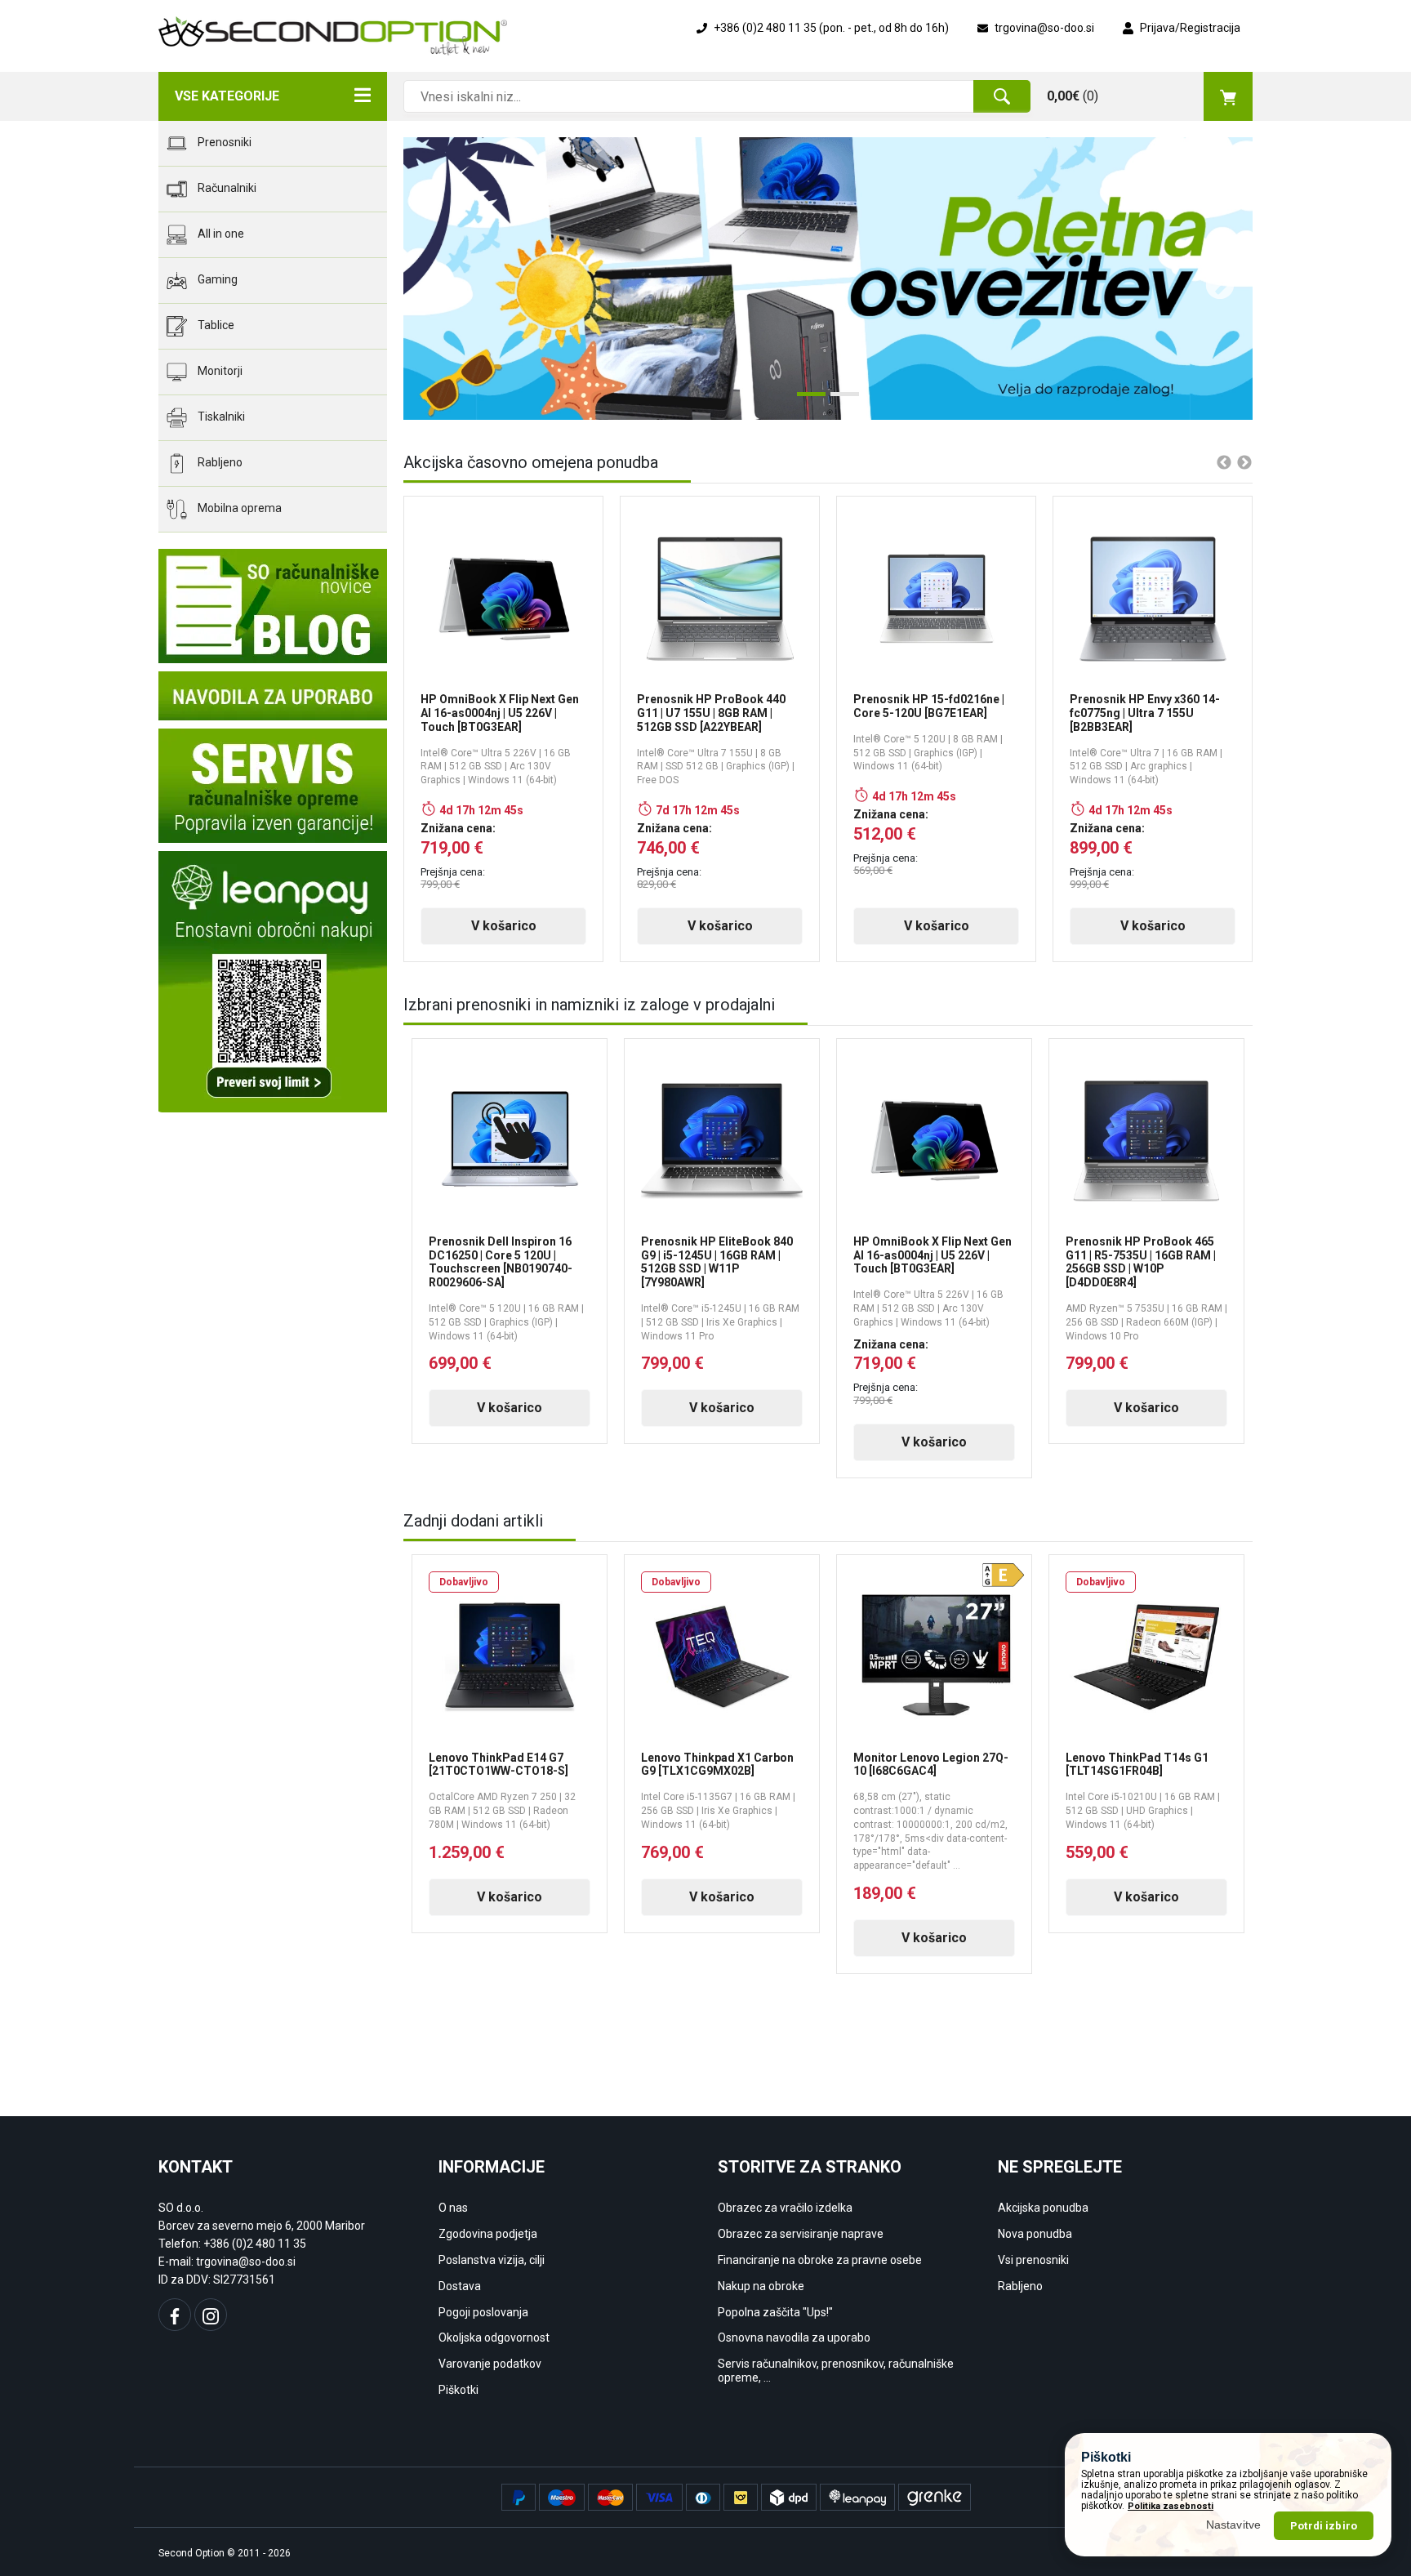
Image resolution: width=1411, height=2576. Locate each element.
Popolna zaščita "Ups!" (775, 2312)
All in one (220, 234)
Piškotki (458, 2390)
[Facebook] (175, 2315)
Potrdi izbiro (1324, 2525)
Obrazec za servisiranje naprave (801, 2234)
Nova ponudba (1035, 2234)
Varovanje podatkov (490, 2364)
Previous (428, 279)
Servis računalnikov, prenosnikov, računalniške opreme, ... (836, 2371)
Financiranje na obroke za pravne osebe (820, 2260)
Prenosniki (223, 142)
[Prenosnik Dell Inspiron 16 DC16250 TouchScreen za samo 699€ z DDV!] (828, 279)
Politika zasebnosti (1171, 2505)
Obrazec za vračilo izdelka (785, 2208)
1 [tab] (805, 400)
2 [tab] (839, 400)
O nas (453, 2208)
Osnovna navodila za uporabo (794, 2338)
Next (1212, 279)
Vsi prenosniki (1033, 2260)
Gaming (216, 279)
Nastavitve (1234, 2525)
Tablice (215, 325)
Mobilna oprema (238, 508)
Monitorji (219, 371)
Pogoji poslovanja (483, 2312)
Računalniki (226, 188)
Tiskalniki (220, 417)
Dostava (460, 2286)
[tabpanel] (828, 279)
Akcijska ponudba (1043, 2208)
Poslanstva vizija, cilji (492, 2260)
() (1073, 96)
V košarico (504, 926)
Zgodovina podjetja (488, 2234)
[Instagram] (211, 2315)
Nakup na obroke (761, 2286)
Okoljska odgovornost (494, 2338)
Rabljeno (219, 462)
